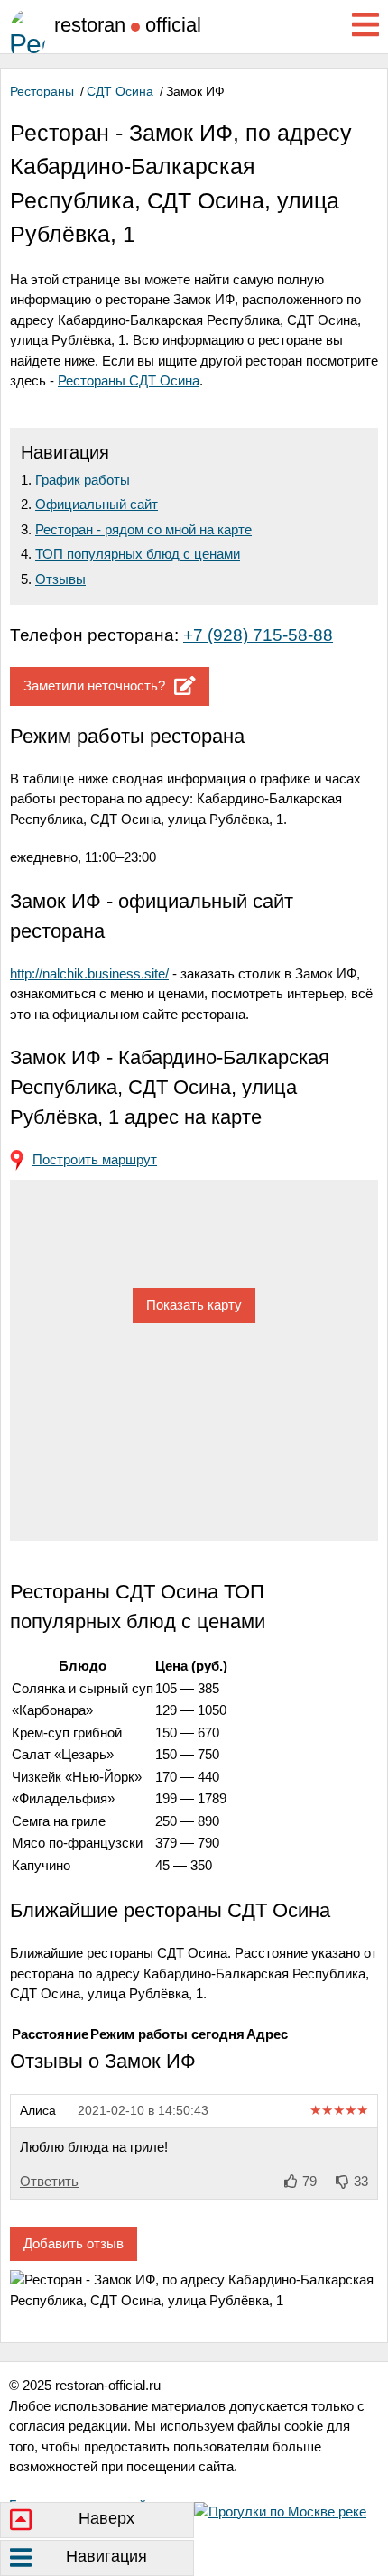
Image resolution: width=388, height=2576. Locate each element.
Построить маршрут (95, 1159)
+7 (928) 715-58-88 (258, 635)
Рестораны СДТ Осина (129, 380)
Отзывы (60, 579)
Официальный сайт (97, 504)
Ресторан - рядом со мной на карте (143, 529)
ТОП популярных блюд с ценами (138, 554)
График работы (83, 480)
